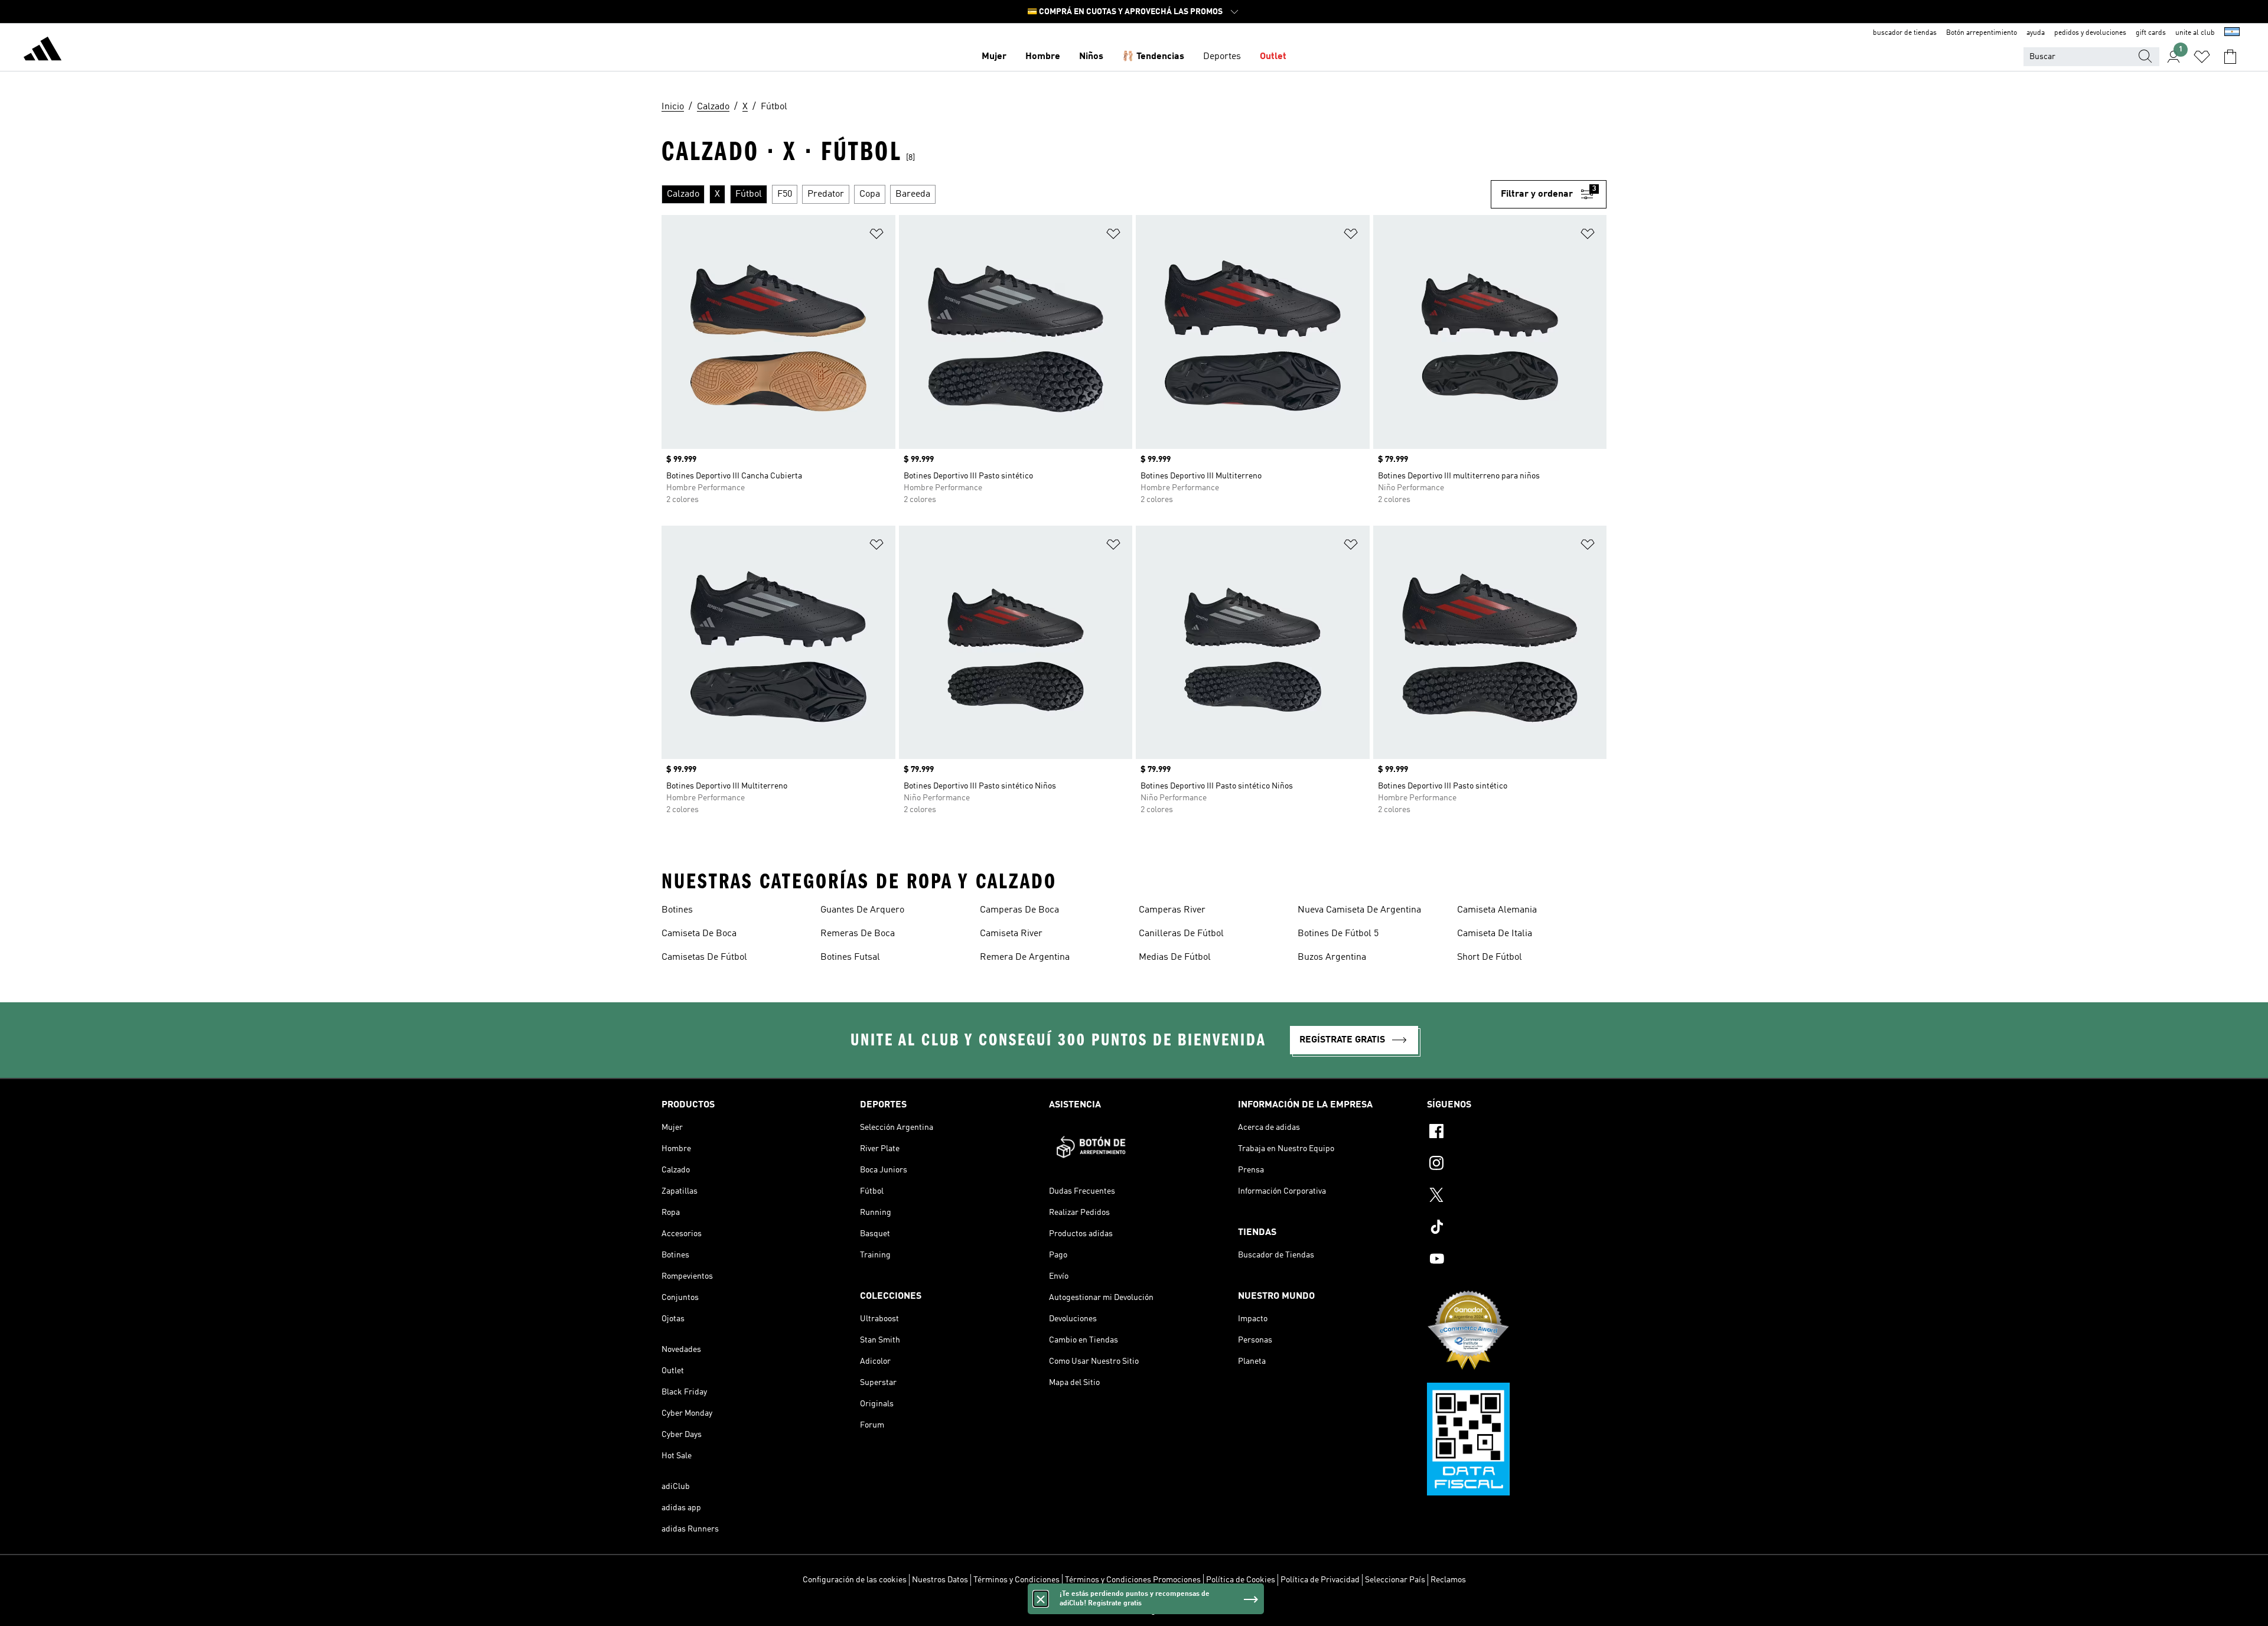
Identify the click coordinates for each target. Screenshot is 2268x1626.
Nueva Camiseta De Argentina (1359, 910)
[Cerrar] (1041, 1599)
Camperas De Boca (1019, 910)
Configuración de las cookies (855, 1580)
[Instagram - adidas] (1517, 1165)
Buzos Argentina (1332, 957)
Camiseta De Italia (1495, 934)
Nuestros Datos (940, 1580)
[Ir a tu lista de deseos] (2202, 57)
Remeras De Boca (858, 934)
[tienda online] (43, 51)
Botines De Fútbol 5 (1338, 934)
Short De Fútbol (1490, 957)
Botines (677, 910)
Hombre (1043, 57)
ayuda (2036, 33)
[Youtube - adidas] (1517, 1260)
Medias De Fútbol (1175, 957)
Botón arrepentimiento (1982, 33)
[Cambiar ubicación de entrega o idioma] (2232, 33)
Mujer (994, 57)
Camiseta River (1011, 934)
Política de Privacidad (1320, 1580)
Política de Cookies (1241, 1580)
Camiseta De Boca (699, 934)
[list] (1076, 194)
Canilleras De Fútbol (1181, 934)
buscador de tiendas (1905, 33)
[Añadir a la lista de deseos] (876, 236)
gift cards (2151, 33)
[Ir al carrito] (2230, 57)
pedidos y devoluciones (2090, 33)
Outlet (1273, 57)
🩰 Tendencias (1153, 57)
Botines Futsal (850, 957)
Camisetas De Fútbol (704, 957)
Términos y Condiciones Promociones (1133, 1580)
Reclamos (1448, 1580)
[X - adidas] (1517, 1197)
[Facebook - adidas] (1517, 1133)
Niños (1091, 57)
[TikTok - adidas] (1517, 1229)
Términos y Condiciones (1016, 1580)
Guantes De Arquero (862, 910)
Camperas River (1172, 910)
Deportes (1222, 57)
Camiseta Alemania (1497, 910)
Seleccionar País (1395, 1580)
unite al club (2195, 33)
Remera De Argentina (1025, 957)
